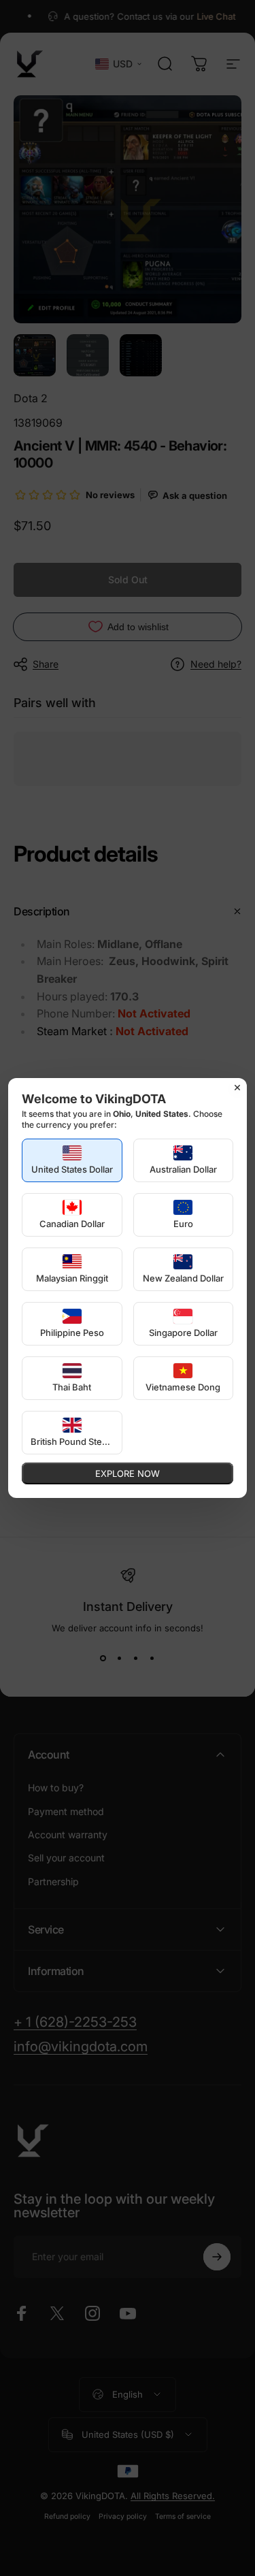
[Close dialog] (237, 1088)
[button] (72, 1160)
